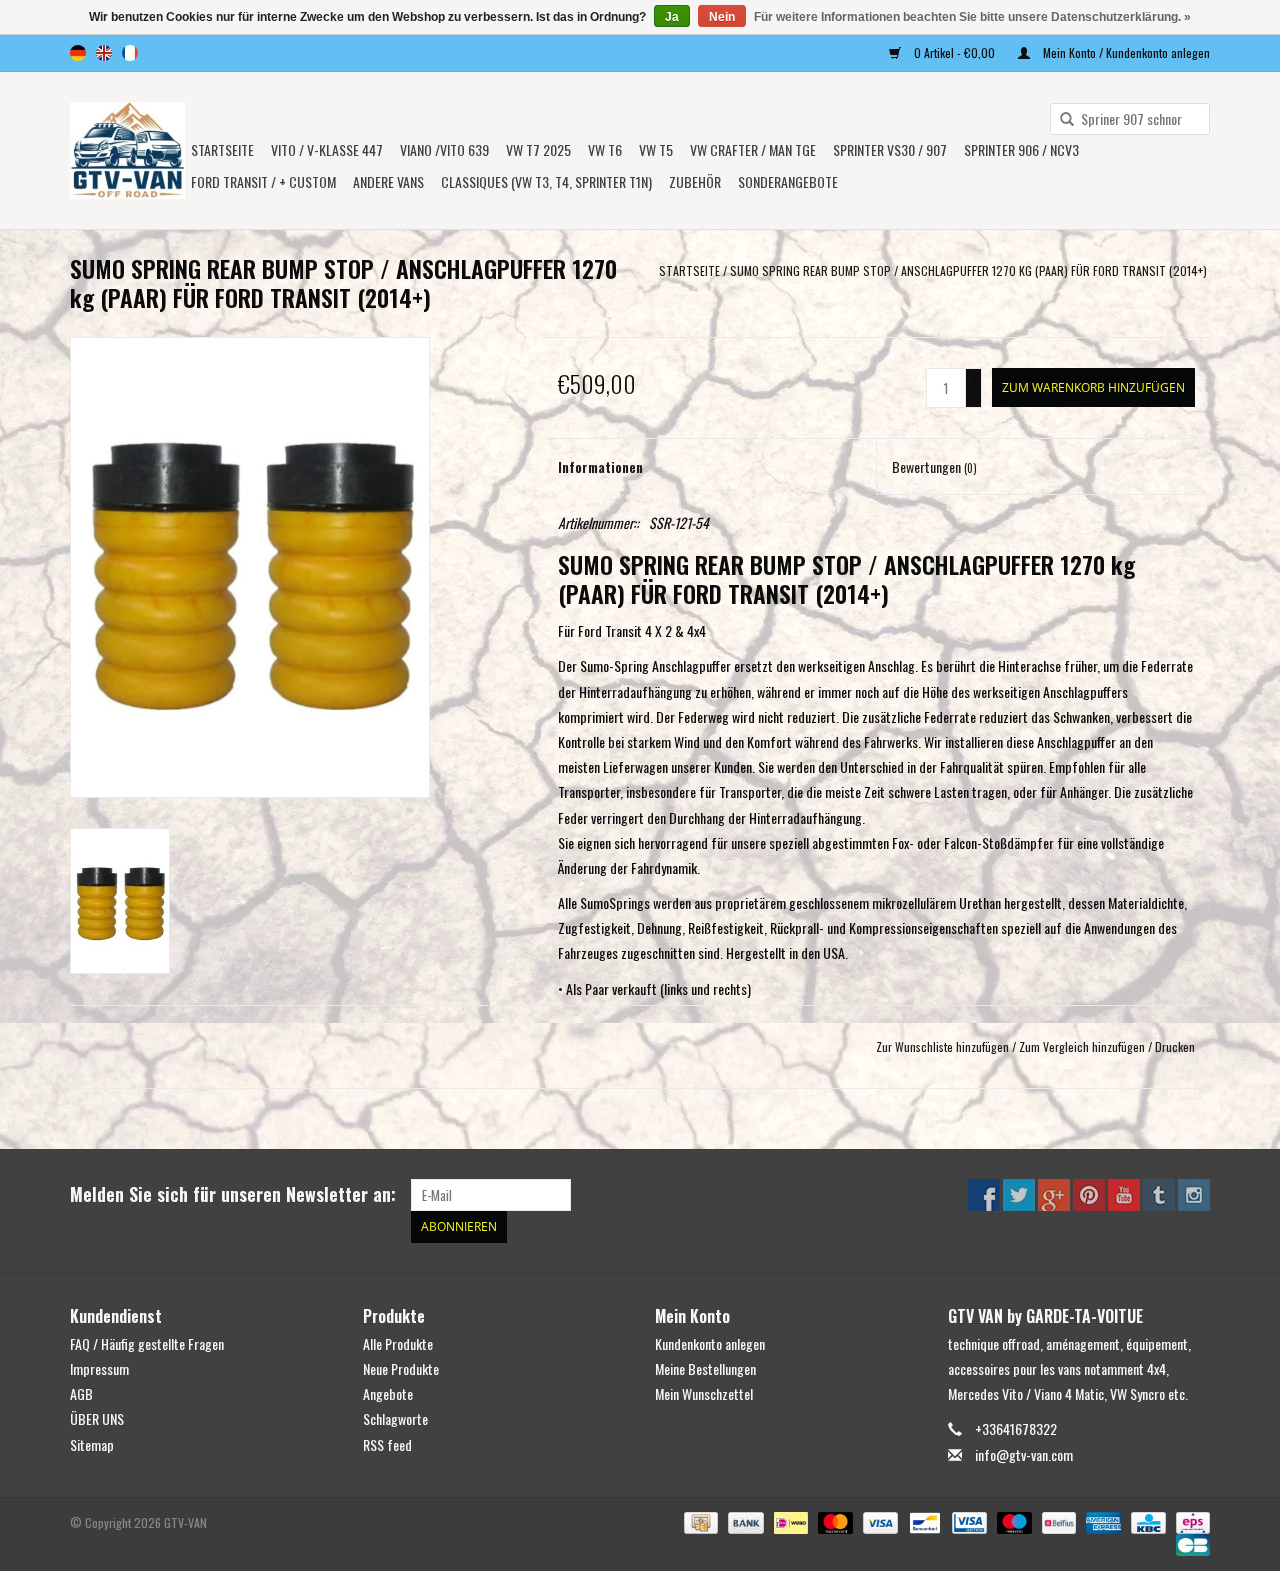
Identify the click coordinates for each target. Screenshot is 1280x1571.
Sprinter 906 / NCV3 (1021, 149)
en (104, 53)
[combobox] (1130, 119)
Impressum (99, 1368)
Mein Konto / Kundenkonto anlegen (1125, 52)
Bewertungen (934, 466)
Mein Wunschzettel (704, 1393)
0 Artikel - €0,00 (954, 52)
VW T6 (605, 149)
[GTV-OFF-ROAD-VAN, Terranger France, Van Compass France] (127, 150)
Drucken (1175, 1046)
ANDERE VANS (388, 181)
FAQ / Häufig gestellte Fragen (147, 1343)
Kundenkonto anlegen (710, 1343)
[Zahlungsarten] (699, 1520)
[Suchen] (1060, 120)
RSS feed (387, 1444)
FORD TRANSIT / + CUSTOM (263, 181)
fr (130, 53)
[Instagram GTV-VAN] (1194, 1195)
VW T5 (656, 149)
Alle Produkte (398, 1343)
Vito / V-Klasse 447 (327, 149)
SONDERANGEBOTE (788, 181)
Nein (722, 17)
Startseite (222, 149)
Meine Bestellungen (705, 1368)
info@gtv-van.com (1024, 1454)
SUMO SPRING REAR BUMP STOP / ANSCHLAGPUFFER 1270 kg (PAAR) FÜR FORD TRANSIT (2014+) (970, 270)
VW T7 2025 (538, 149)
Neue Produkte (401, 1368)
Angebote (388, 1393)
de (78, 53)
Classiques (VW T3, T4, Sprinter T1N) (546, 181)
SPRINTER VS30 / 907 (890, 149)
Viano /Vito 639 (444, 149)
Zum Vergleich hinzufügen (1083, 1046)
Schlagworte (395, 1418)
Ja (672, 17)
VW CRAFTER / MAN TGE (753, 149)
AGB (81, 1393)
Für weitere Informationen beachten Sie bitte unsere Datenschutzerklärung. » (972, 17)
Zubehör (695, 181)
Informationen (600, 466)
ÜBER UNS (97, 1418)
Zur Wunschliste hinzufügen (942, 1046)
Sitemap (92, 1444)
